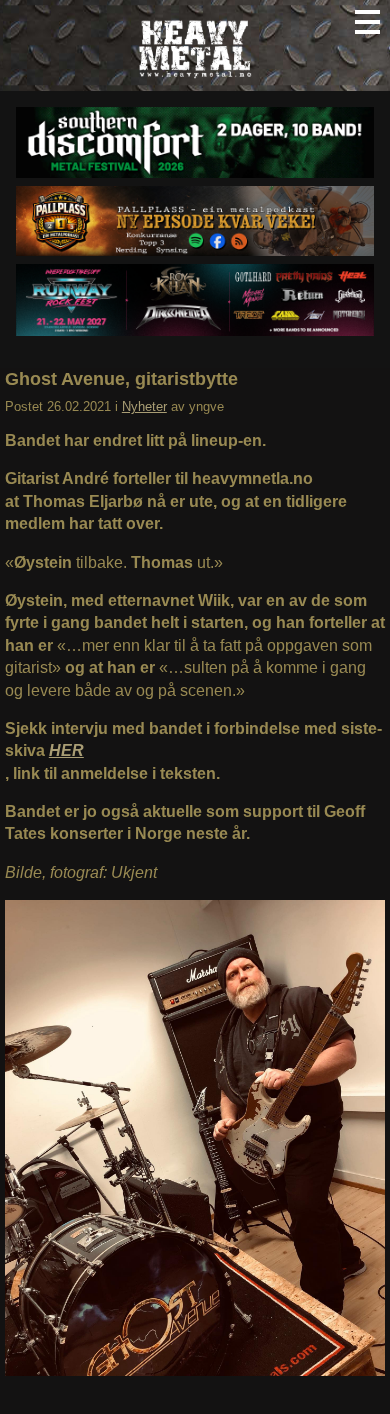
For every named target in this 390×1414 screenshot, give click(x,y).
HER (66, 750)
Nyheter (144, 406)
